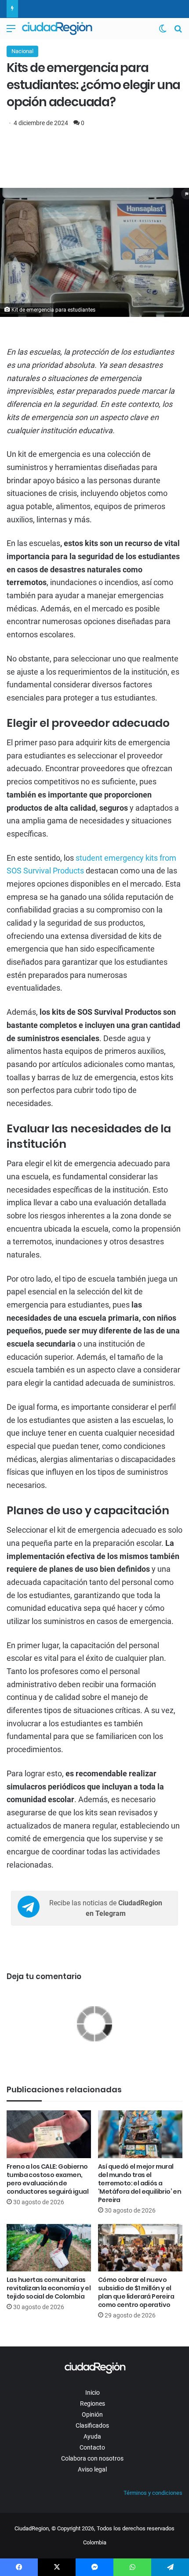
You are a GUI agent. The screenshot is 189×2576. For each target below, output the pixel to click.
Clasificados (92, 2425)
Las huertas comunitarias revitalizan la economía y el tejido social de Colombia (49, 2288)
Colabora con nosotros (92, 2458)
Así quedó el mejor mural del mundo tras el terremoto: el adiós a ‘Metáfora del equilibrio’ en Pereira (140, 2183)
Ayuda (92, 2436)
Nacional (22, 51)
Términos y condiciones (153, 2493)
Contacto (92, 2447)
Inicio (93, 2393)
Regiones (93, 2404)
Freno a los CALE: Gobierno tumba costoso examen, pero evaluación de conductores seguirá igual (47, 2179)
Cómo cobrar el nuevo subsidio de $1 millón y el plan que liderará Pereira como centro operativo (136, 2292)
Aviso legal (92, 2469)
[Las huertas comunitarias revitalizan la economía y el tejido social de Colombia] (49, 2248)
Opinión (92, 2414)
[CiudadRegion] (57, 29)
